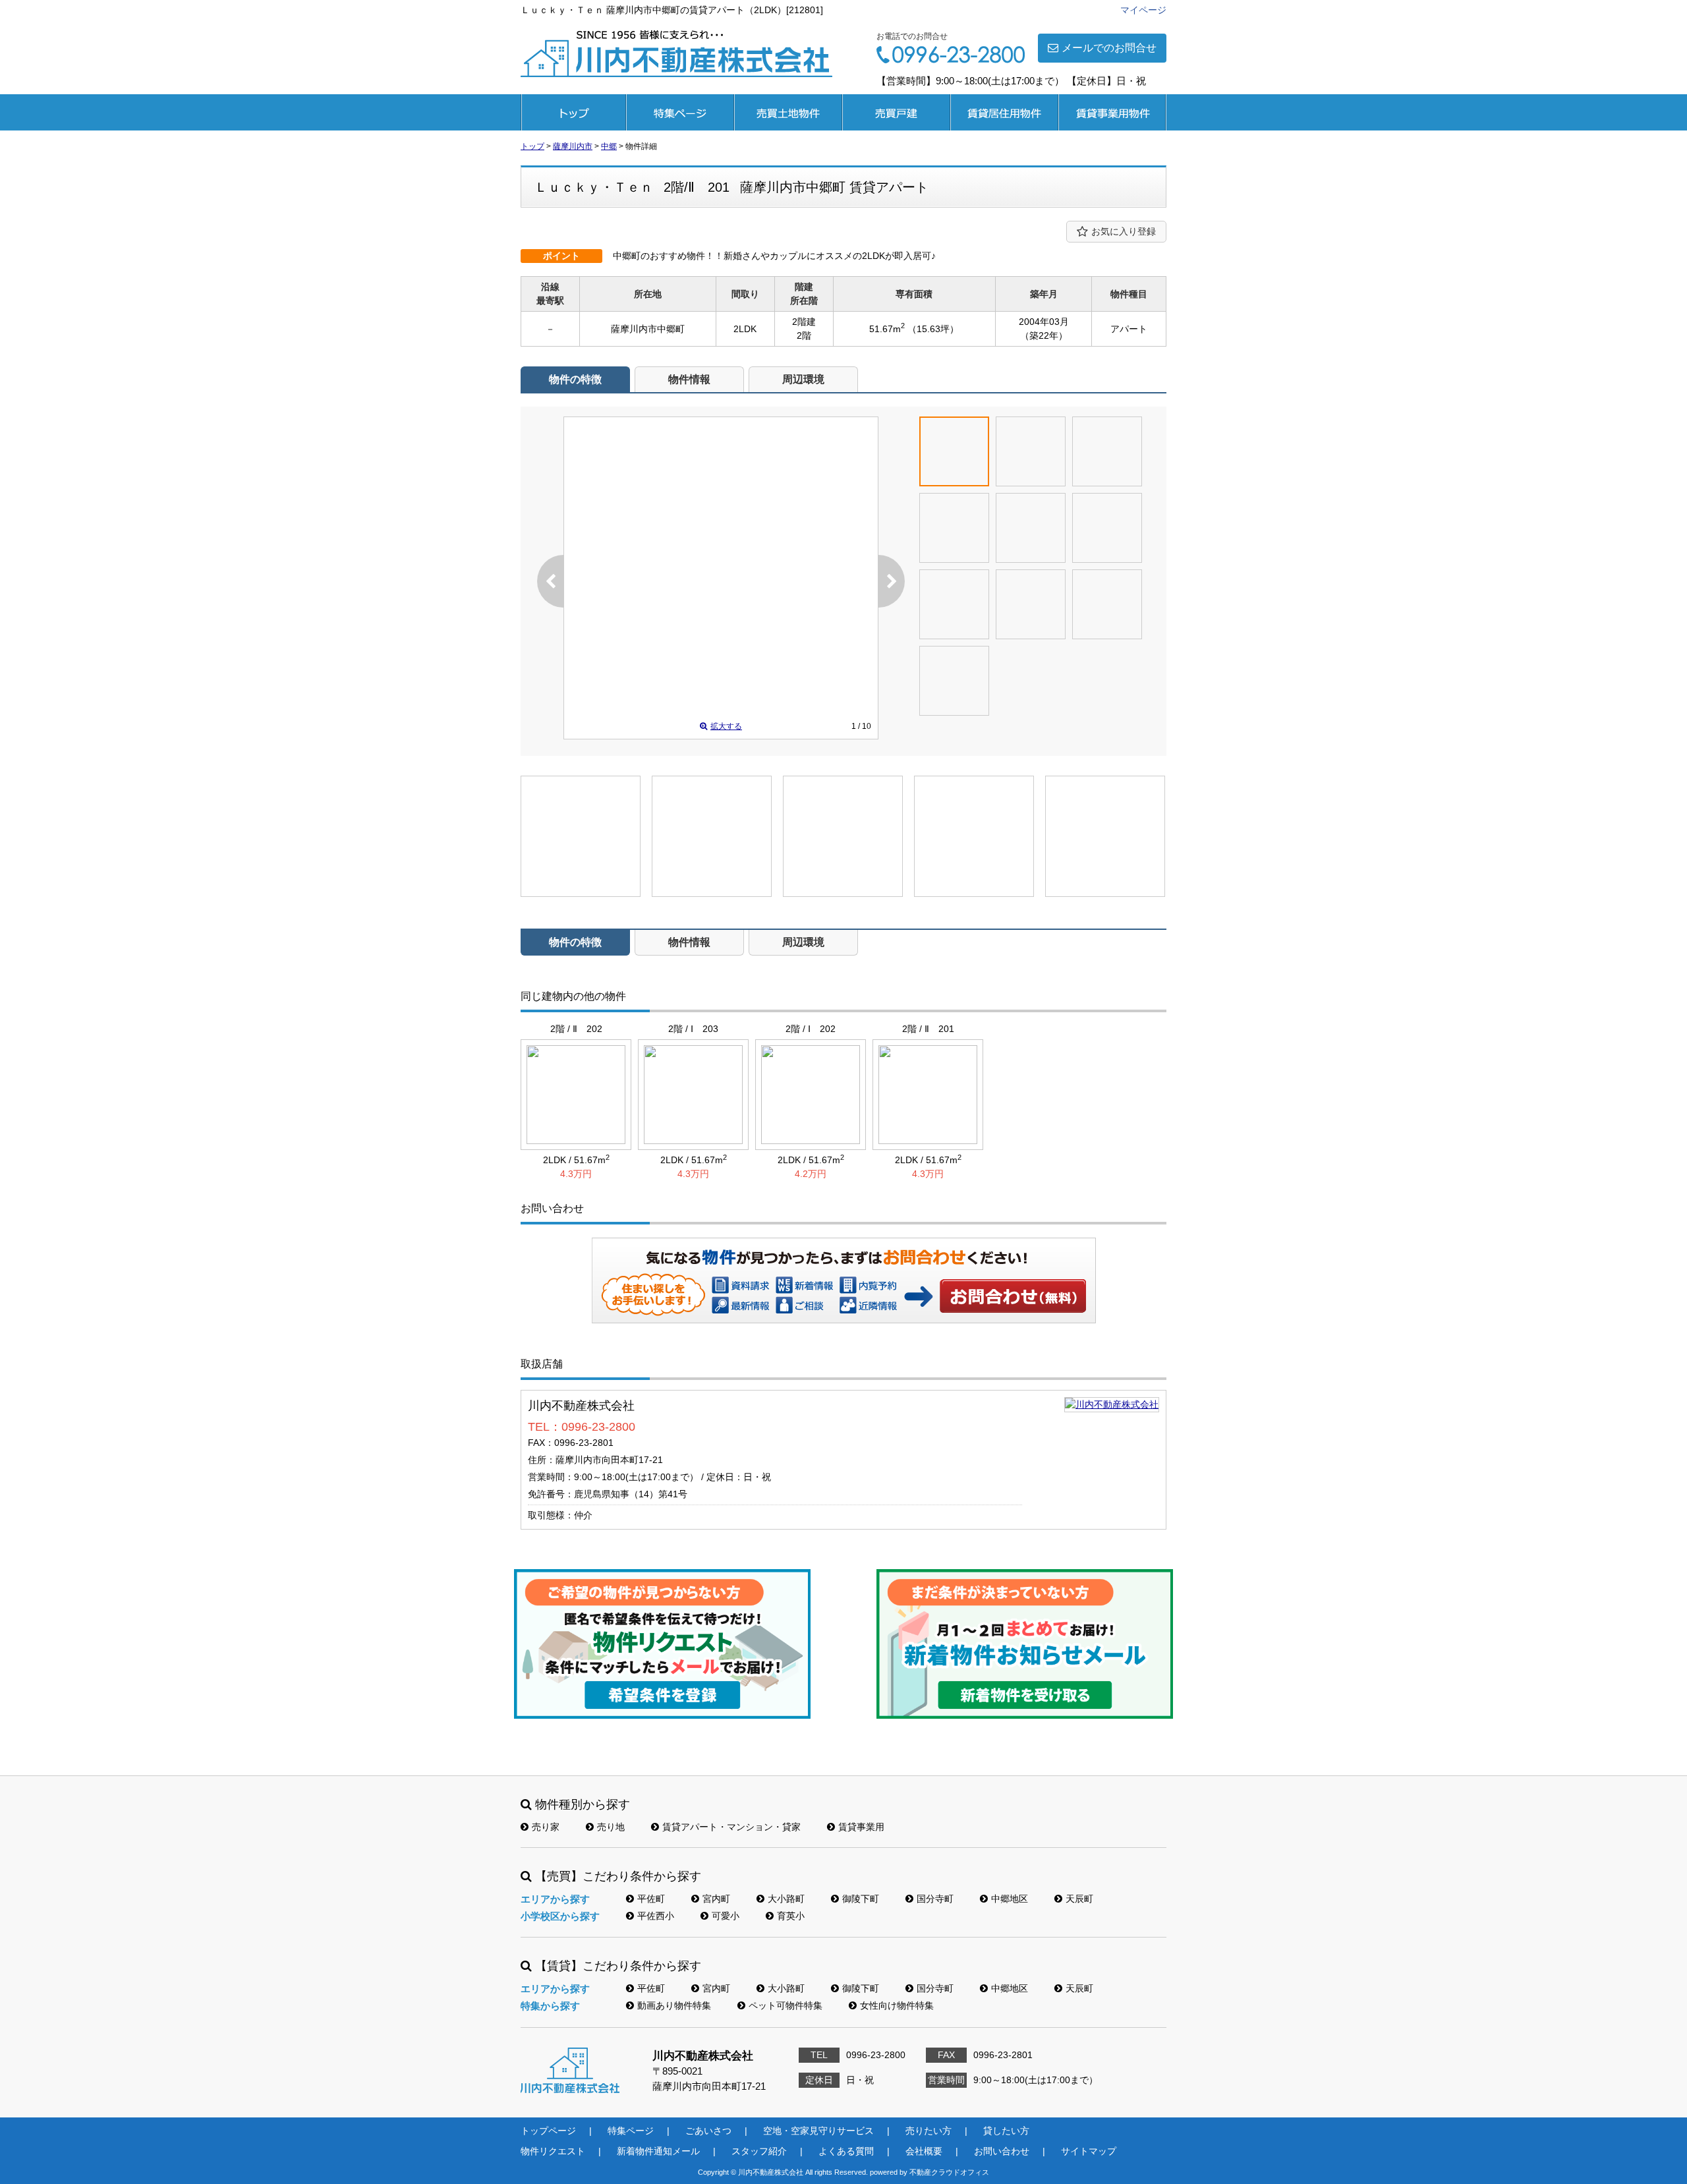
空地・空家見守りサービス (818, 2131)
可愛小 (726, 1916)
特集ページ (680, 112)
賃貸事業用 (1112, 112)
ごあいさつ (708, 2131)
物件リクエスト (553, 2151)
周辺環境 (803, 379)
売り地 (611, 1827)
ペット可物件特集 (786, 2005)
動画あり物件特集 (674, 2005)
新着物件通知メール (658, 2151)
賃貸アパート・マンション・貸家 (731, 1827)
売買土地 (788, 112)
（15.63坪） (933, 329)
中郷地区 (1010, 1899)
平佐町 (651, 1899)
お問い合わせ (1014, 1296)
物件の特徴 (575, 379)
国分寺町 (935, 1899)
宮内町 (716, 1899)
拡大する (726, 726)
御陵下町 (861, 1899)
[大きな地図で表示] (1112, 1404)
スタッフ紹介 (759, 2151)
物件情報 (689, 379)
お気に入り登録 (1124, 231)
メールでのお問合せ (1109, 48)
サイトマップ (1089, 2151)
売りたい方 (929, 2131)
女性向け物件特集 (897, 2005)
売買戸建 (896, 112)
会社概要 (924, 2151)
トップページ (573, 112)
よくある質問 (846, 2151)
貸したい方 (1006, 2131)
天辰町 (1079, 1899)
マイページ (1143, 10)
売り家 (546, 1827)
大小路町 (786, 1899)
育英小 (791, 1916)
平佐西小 (656, 1916)
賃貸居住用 (1004, 112)
